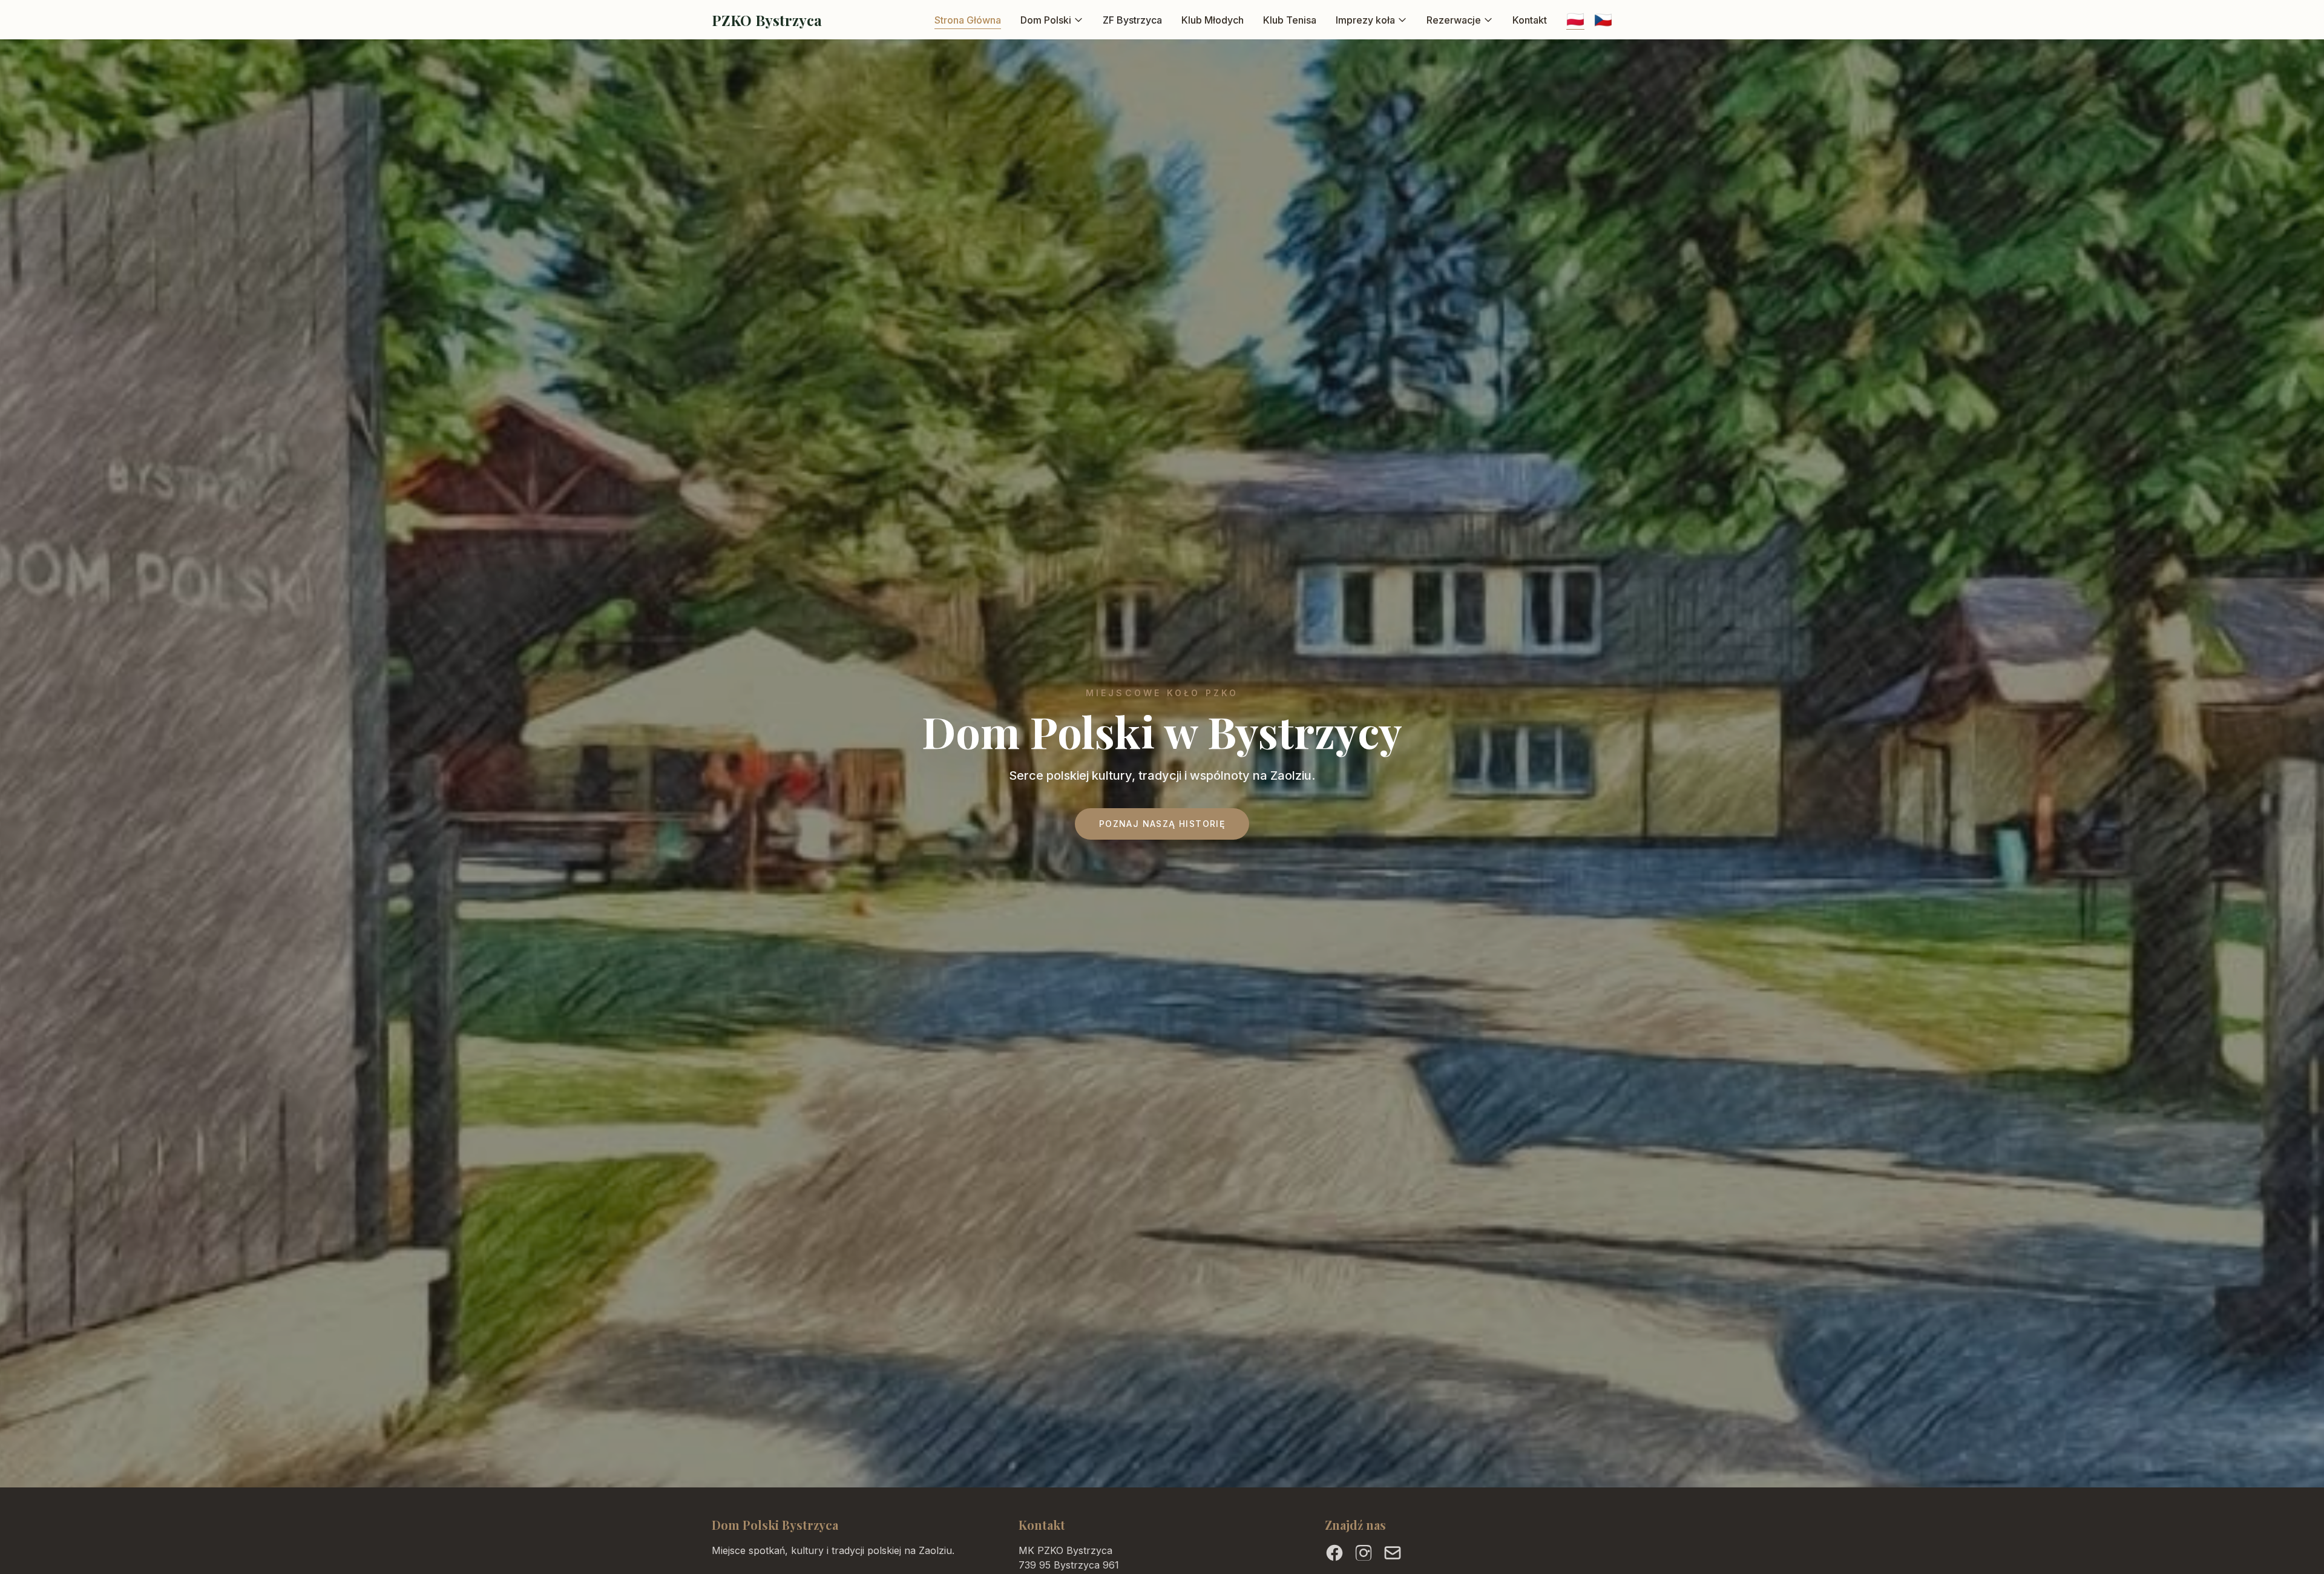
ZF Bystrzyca (1132, 20)
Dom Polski (1046, 20)
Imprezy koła (1365, 20)
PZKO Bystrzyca (767, 20)
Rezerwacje (1454, 20)
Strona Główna (968, 20)
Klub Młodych (1213, 20)
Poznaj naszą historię (1162, 824)
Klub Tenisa (1290, 20)
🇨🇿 (1603, 20)
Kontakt (1530, 20)
